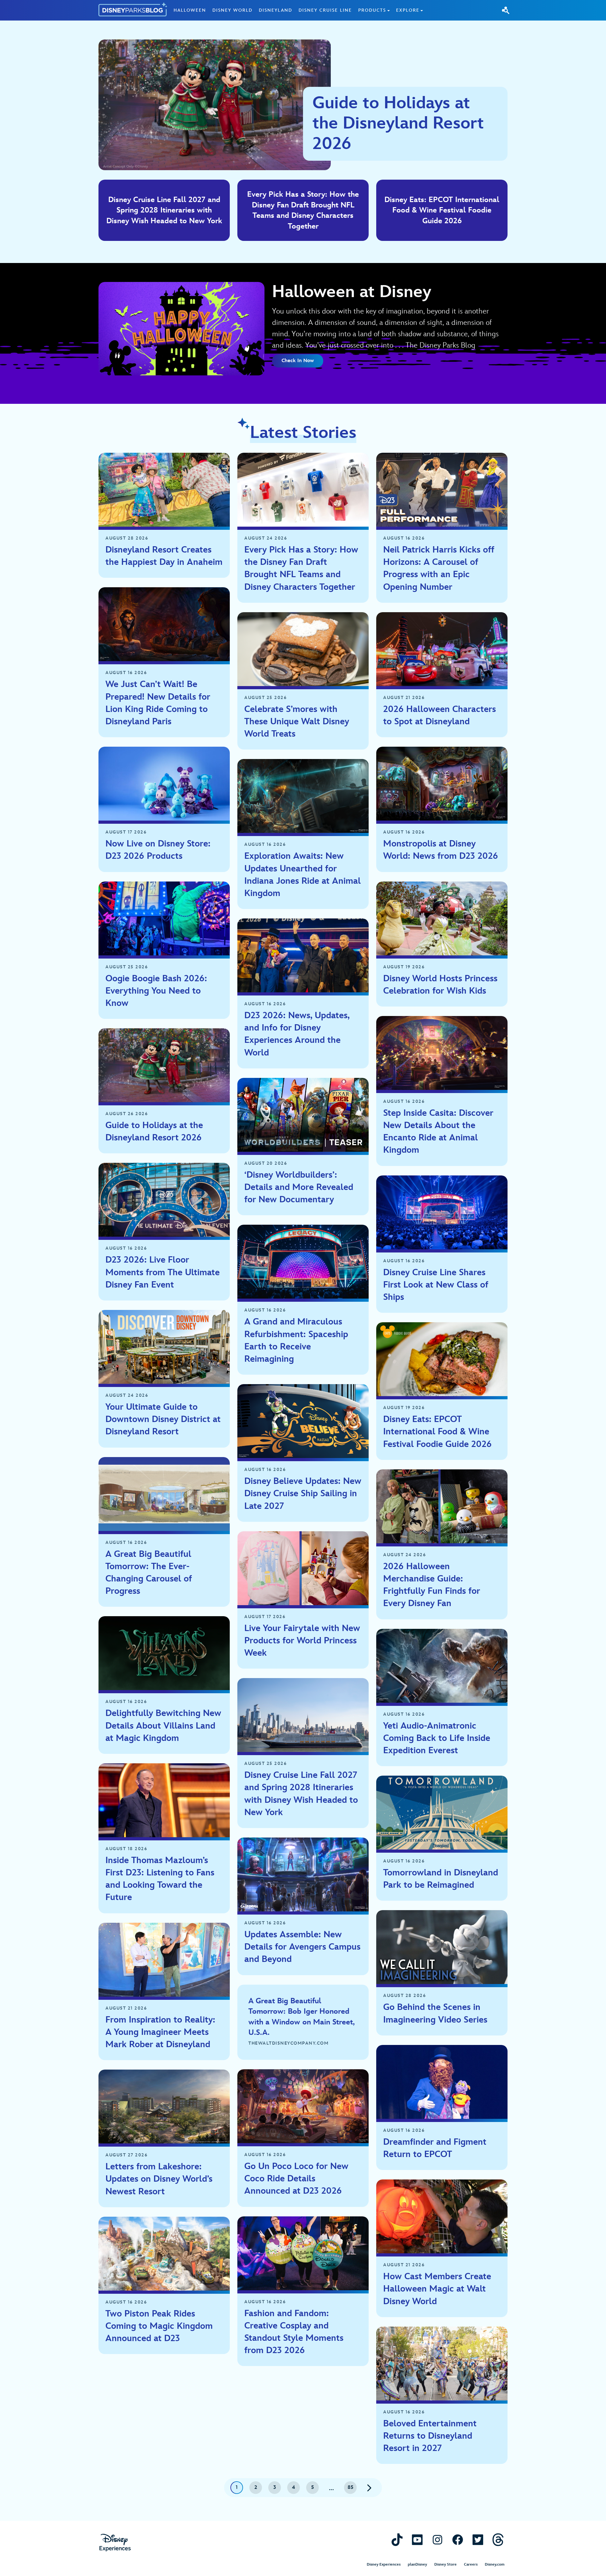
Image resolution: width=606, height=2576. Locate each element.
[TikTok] (397, 2540)
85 (351, 2487)
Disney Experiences (384, 2564)
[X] (478, 2540)
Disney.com (495, 2564)
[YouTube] (417, 2540)
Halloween (190, 10)
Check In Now (298, 361)
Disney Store (446, 2564)
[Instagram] (437, 2540)
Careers (471, 2564)
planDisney (417, 2564)
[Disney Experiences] (115, 2543)
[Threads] (498, 2540)
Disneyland (276, 10)
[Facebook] (458, 2540)
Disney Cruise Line (325, 10)
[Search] (506, 10)
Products (372, 10)
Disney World (232, 10)
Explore (408, 10)
